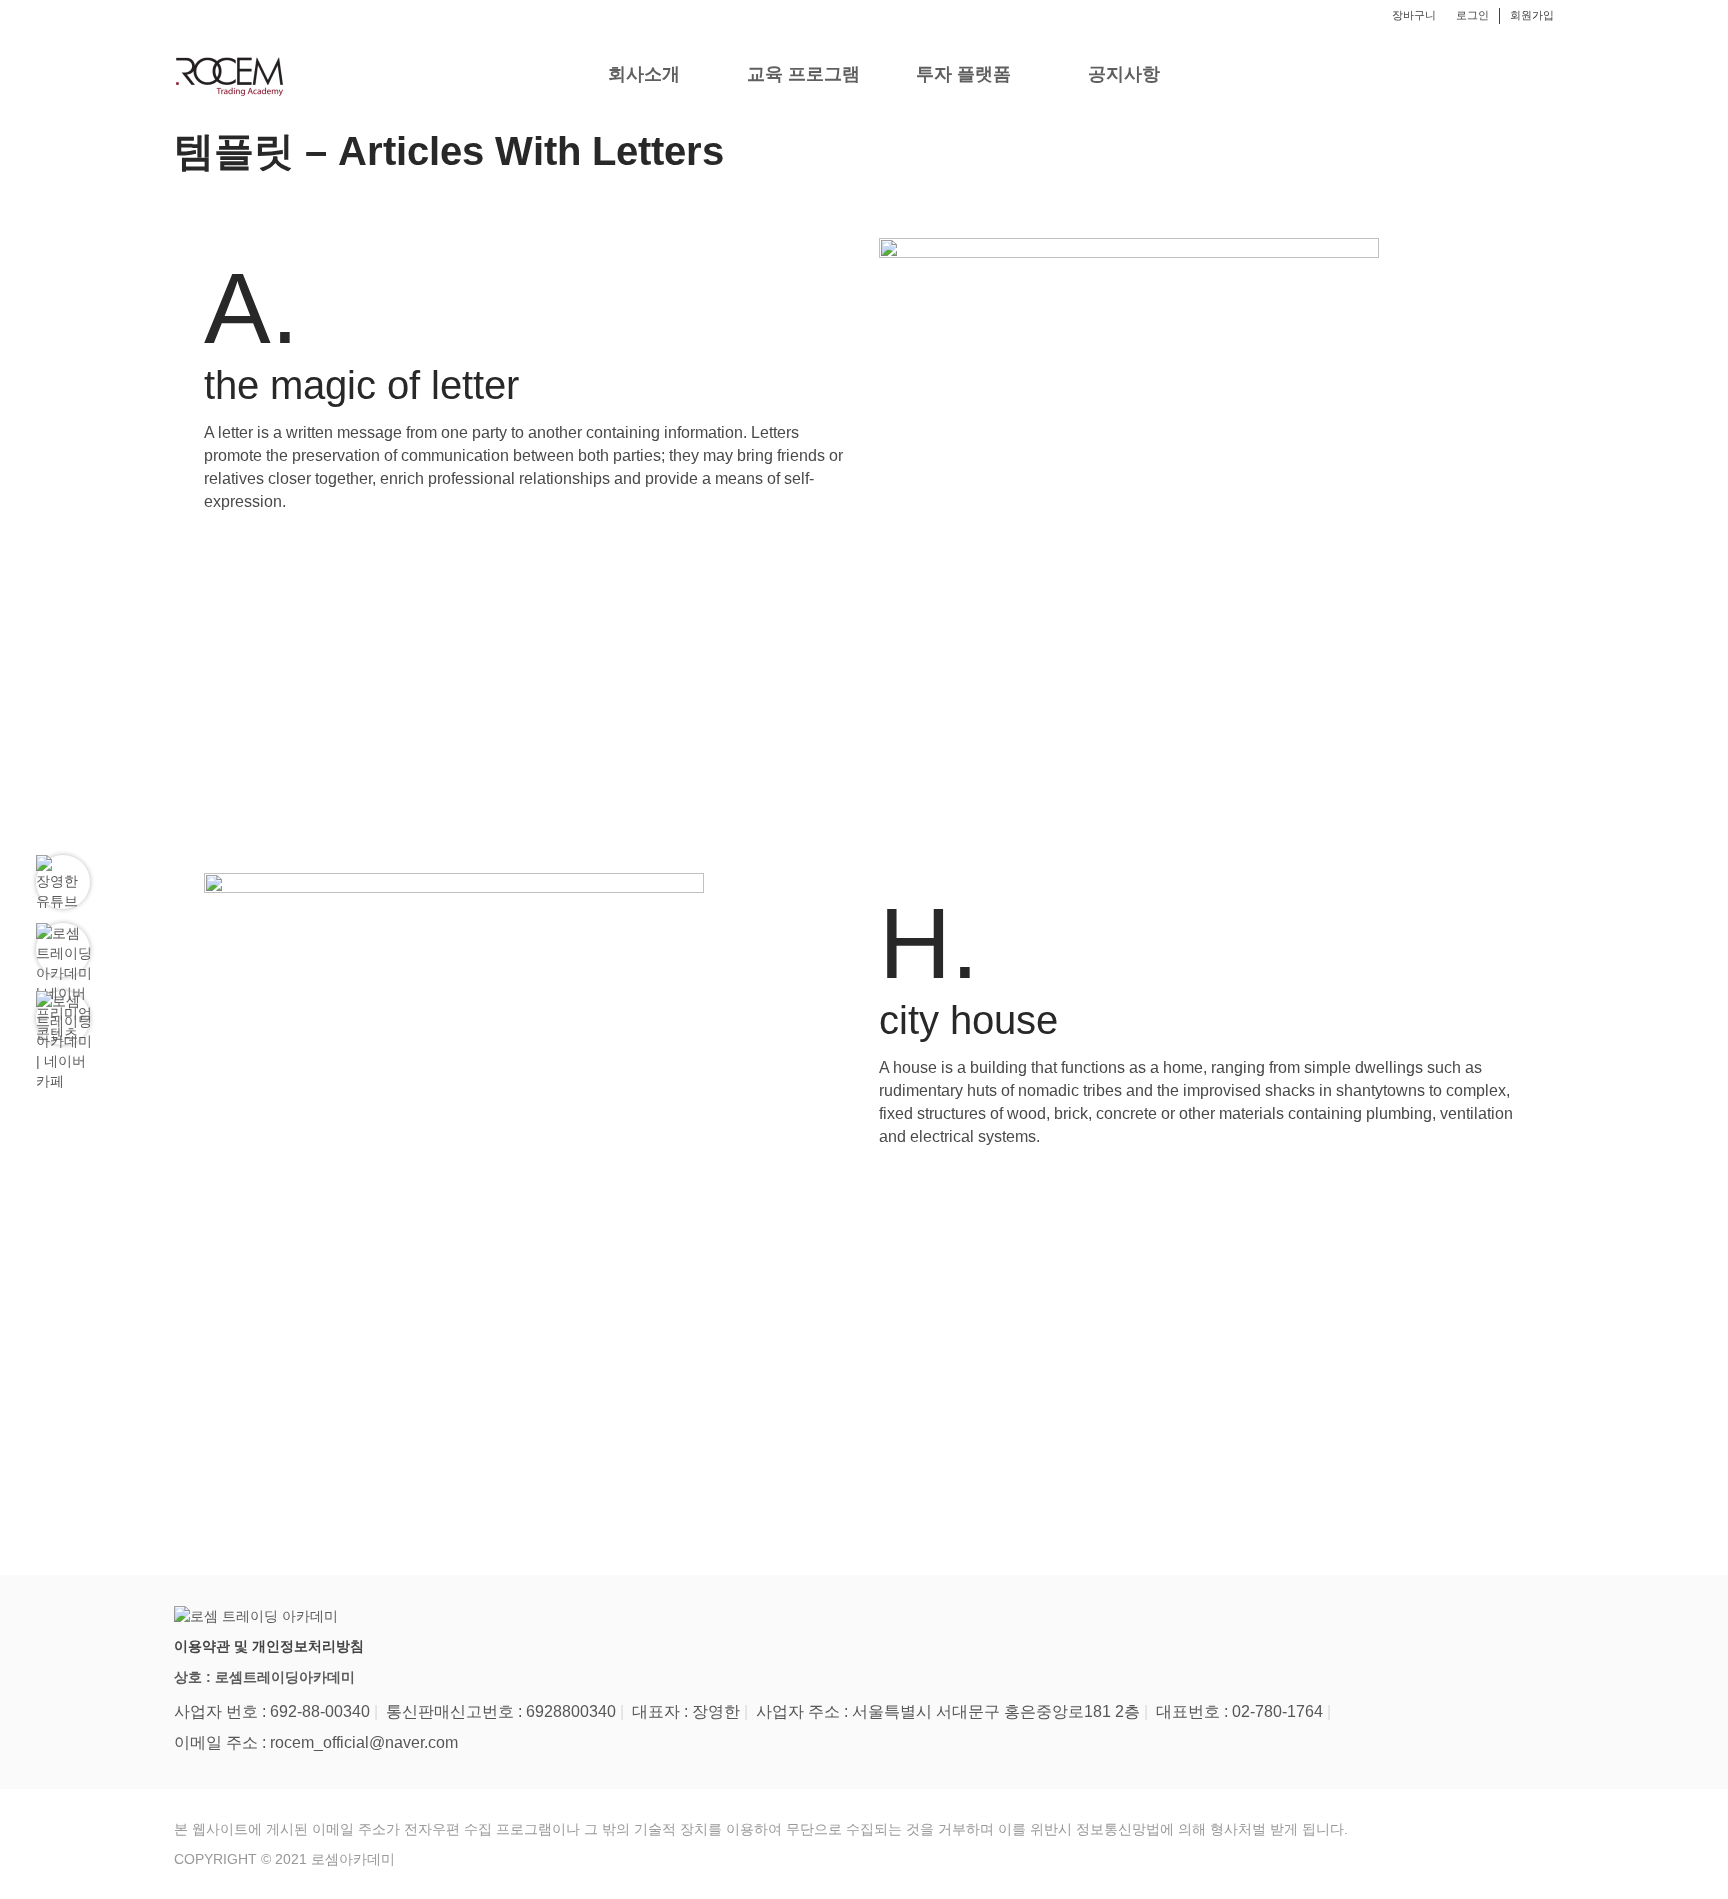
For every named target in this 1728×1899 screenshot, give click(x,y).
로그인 (1472, 15)
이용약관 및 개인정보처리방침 (269, 1646)
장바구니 (1414, 15)
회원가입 (1532, 15)
